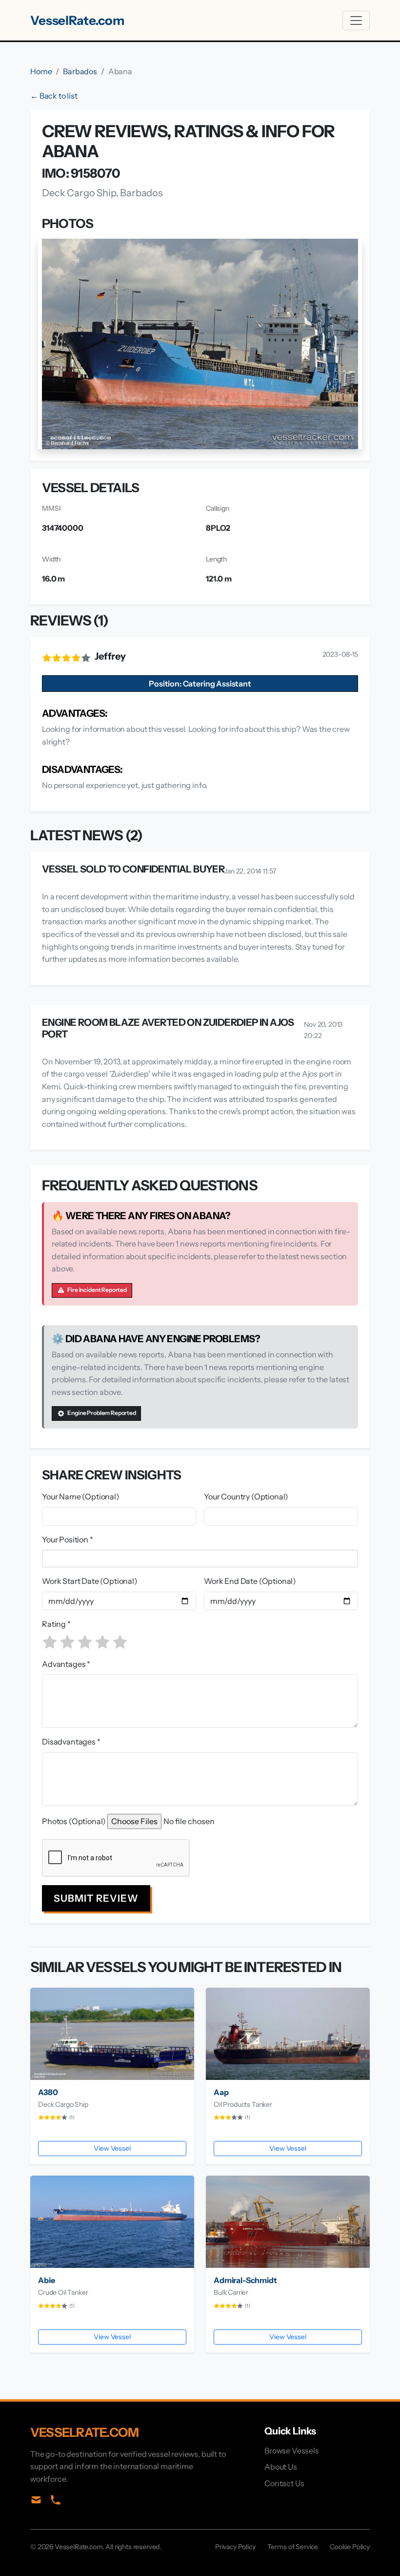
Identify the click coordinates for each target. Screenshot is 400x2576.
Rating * (56, 1624)
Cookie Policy (350, 2547)
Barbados (80, 71)
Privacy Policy (235, 2547)
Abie (46, 2280)
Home (41, 71)
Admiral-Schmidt (245, 2280)
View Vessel (112, 2148)
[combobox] (202, 1558)
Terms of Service (293, 2547)
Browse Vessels (292, 2451)
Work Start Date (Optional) (90, 1581)
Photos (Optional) (74, 1821)
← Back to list (54, 96)
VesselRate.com (77, 20)
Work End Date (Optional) (250, 1581)
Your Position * (68, 1539)
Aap (221, 2092)
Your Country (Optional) (246, 1496)
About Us (281, 2467)
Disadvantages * (71, 1742)
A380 (48, 2092)
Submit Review (96, 1898)
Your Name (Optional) (81, 1496)
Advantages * (66, 1664)
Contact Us (284, 2483)
